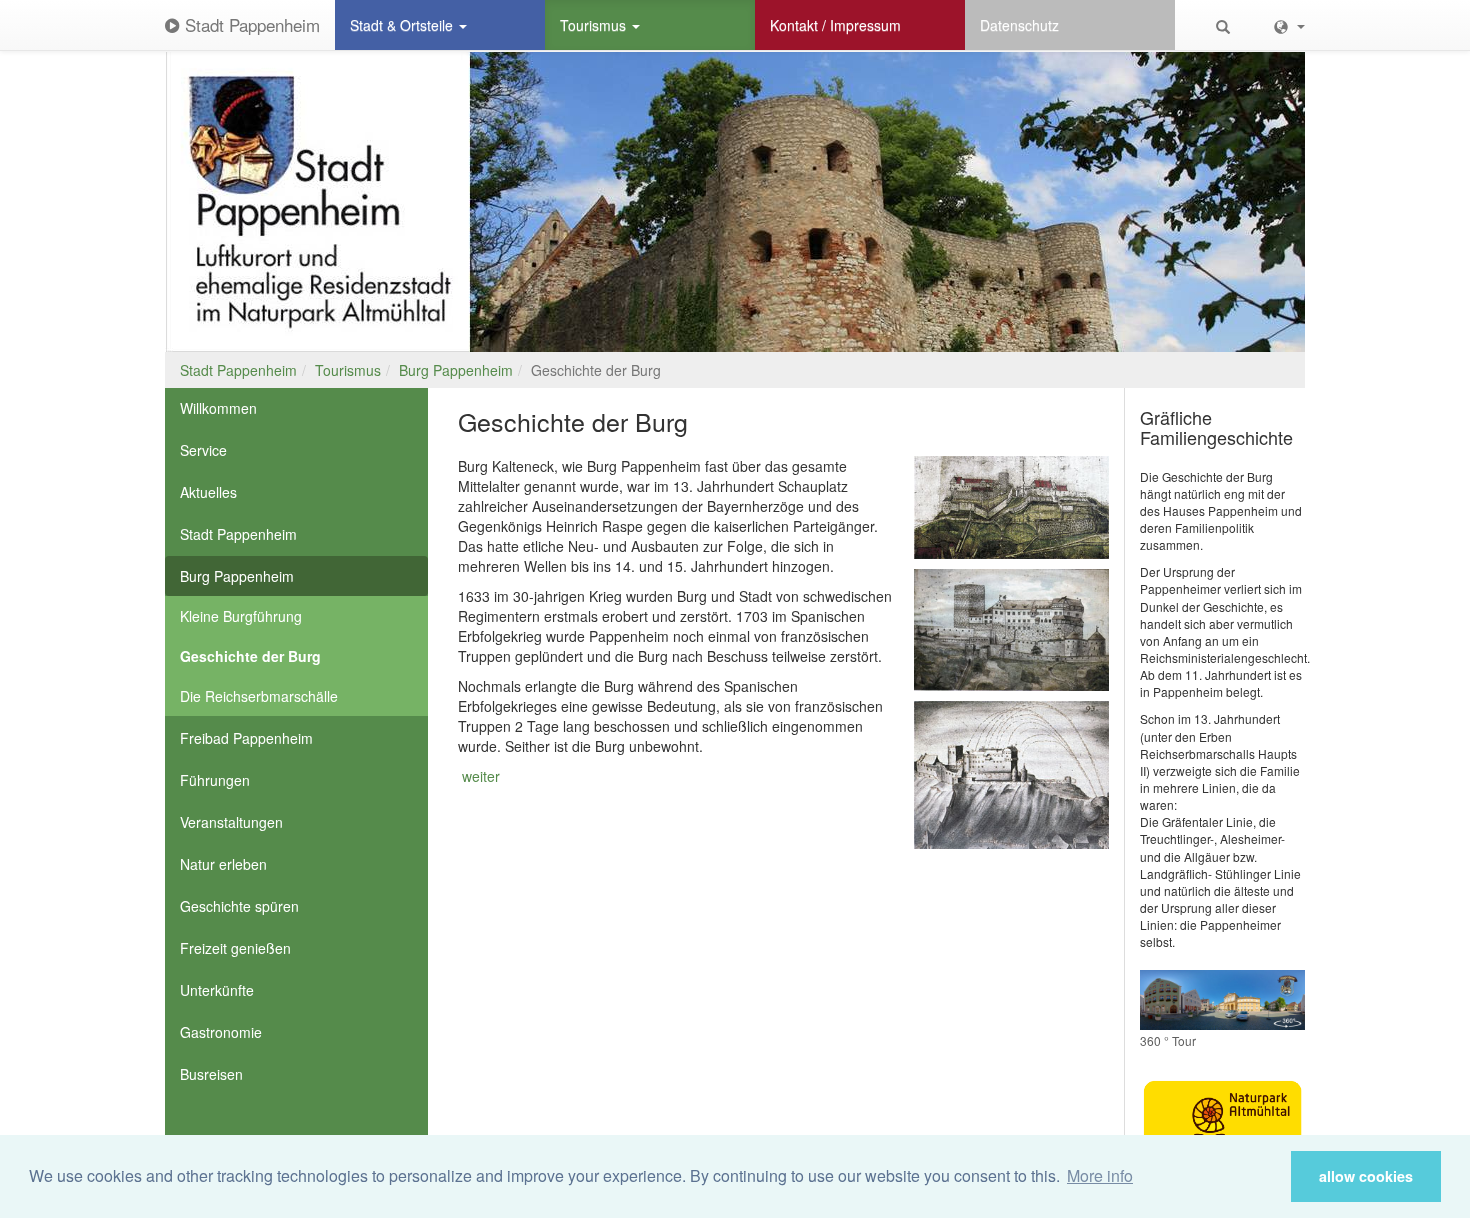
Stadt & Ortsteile (403, 25)
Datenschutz (1019, 25)
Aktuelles (208, 492)
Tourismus (595, 25)
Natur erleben (223, 864)
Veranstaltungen (231, 822)
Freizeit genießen (235, 948)
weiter (481, 776)
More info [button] (1100, 1175)
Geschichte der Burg (250, 656)
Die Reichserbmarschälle (259, 696)
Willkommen (218, 408)
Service (203, 450)
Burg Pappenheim (456, 370)
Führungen (215, 780)
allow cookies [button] (1366, 1176)
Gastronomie (221, 1032)
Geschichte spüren (239, 906)
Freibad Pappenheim (246, 738)
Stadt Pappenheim (250, 24)
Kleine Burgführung (241, 616)
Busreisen (211, 1074)
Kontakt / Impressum (835, 25)
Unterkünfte (217, 990)
